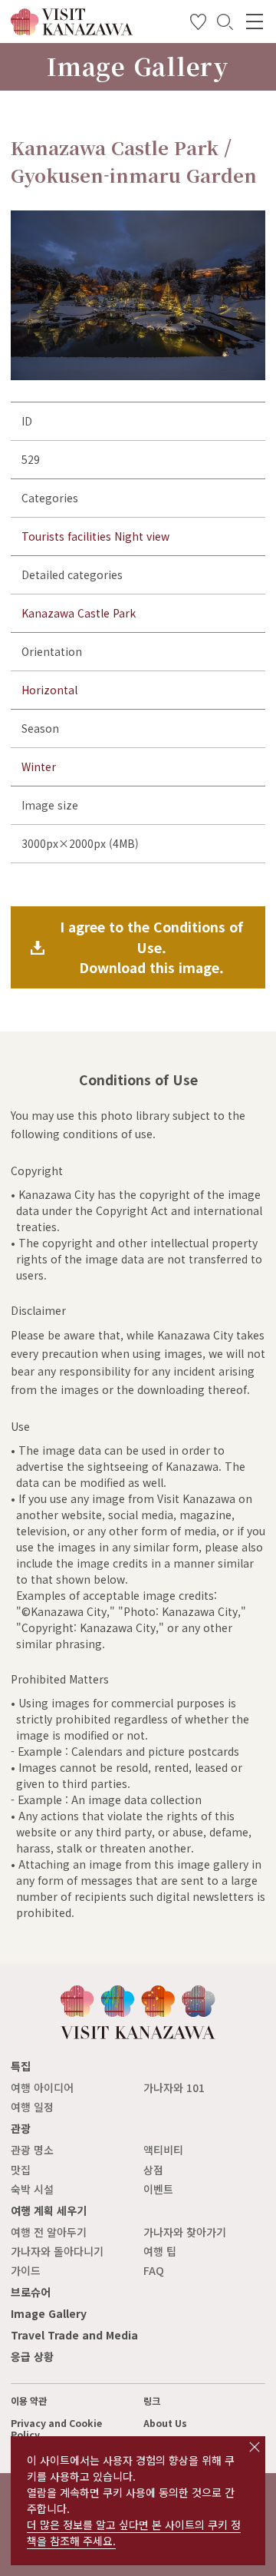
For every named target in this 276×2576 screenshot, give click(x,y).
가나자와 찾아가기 (185, 2232)
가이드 (26, 2270)
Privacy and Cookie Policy (56, 2429)
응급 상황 (32, 2356)
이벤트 (158, 2189)
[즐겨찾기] (198, 25)
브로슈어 (31, 2292)
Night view (142, 536)
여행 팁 (160, 2251)
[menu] (255, 22)
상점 (153, 2170)
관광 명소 (32, 2150)
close (255, 2447)
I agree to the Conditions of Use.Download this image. (151, 947)
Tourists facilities (66, 536)
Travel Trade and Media (74, 2335)
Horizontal (49, 690)
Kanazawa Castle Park (79, 613)
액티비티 (163, 2150)
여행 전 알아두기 (49, 2232)
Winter (39, 767)
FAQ (154, 2270)
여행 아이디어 (42, 2088)
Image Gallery (49, 2313)
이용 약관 (29, 2401)
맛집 (21, 2170)
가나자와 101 (174, 2088)
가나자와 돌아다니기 (57, 2251)
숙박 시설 (32, 2189)
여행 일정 (32, 2107)
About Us (165, 2423)
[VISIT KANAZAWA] (72, 30)
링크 (152, 2401)
